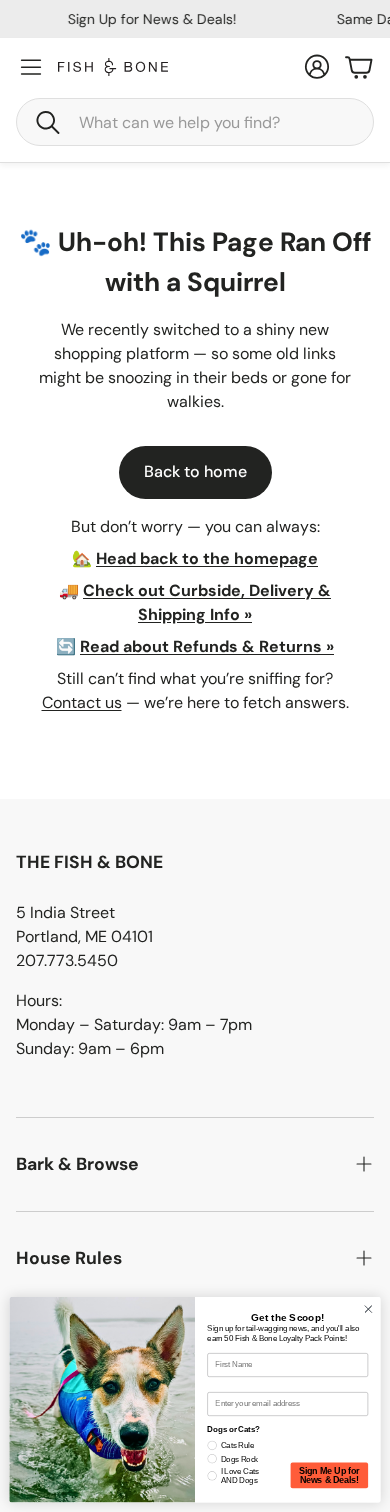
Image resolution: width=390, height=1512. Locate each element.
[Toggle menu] (31, 67)
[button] (195, 122)
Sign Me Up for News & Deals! (329, 1475)
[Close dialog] (368, 1309)
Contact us (82, 702)
